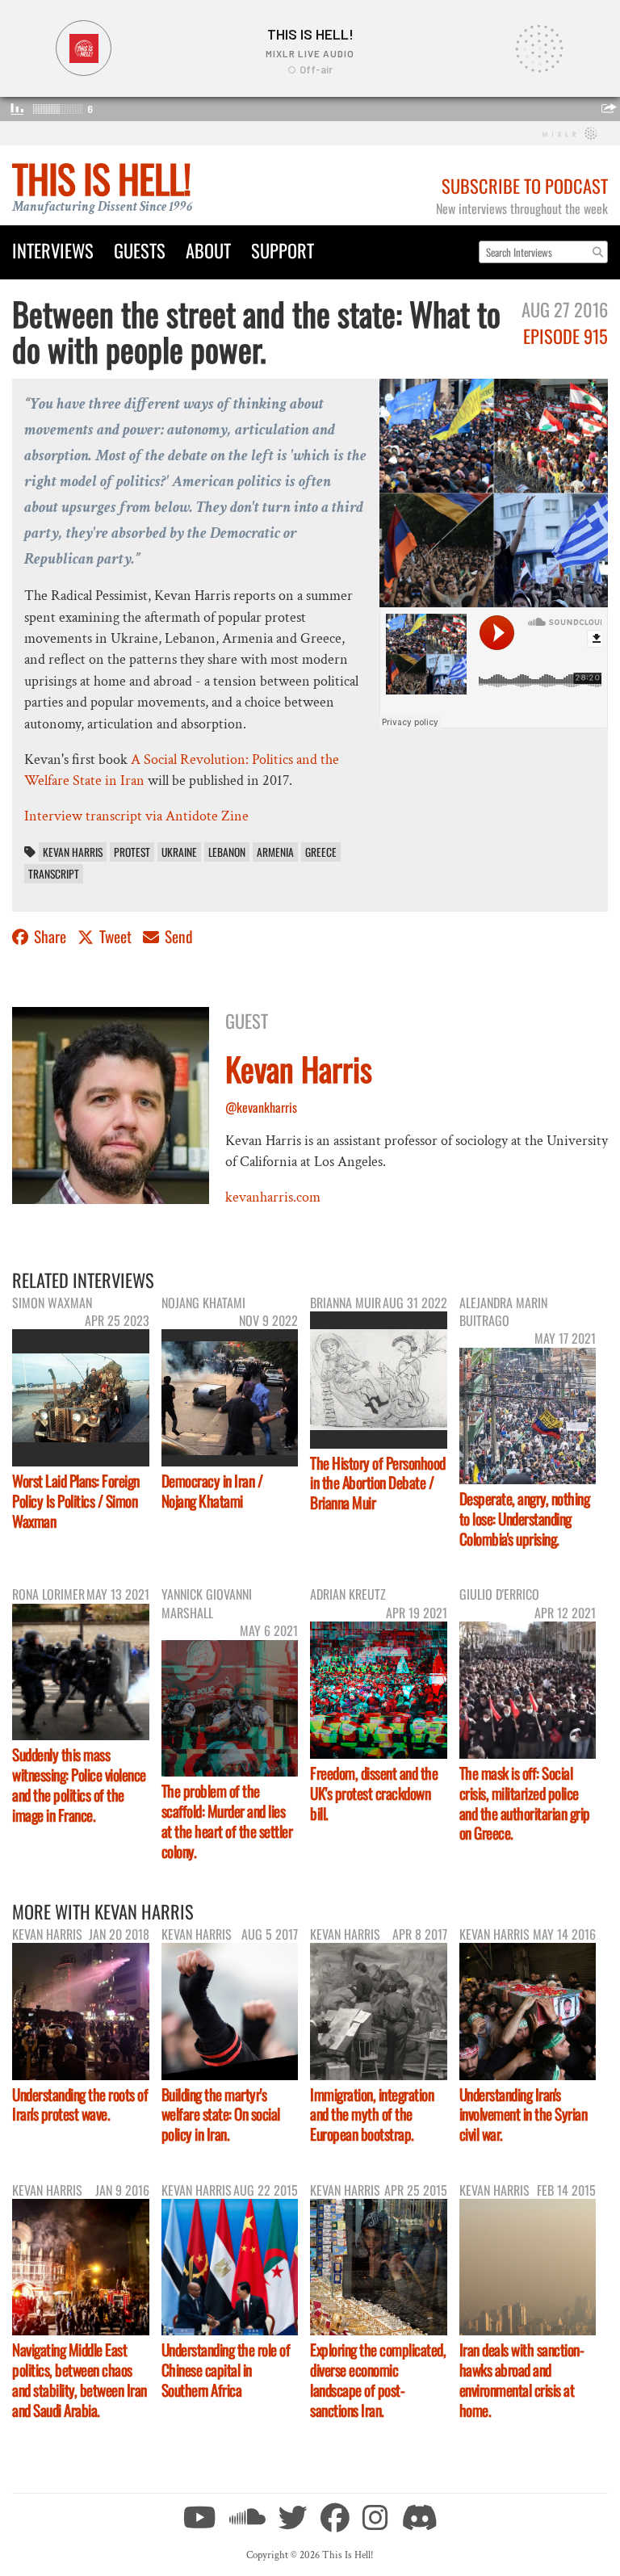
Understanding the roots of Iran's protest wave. (80, 2104)
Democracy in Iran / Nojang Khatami (212, 1491)
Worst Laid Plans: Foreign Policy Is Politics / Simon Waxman (76, 1501)
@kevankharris (261, 1107)
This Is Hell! (101, 178)
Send (177, 936)
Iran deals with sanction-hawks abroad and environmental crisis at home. (522, 2380)
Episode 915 (566, 336)
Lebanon (227, 852)
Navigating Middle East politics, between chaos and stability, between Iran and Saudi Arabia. (80, 2380)
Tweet (115, 936)
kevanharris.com (273, 1197)
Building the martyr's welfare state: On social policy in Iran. (221, 2115)
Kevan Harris (73, 852)
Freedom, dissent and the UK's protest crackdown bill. (374, 1793)
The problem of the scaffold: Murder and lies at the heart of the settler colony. (227, 1821)
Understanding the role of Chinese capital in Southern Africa (226, 2370)
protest (132, 852)
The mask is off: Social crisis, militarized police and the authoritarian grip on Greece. (525, 1803)
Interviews (53, 250)
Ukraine (179, 852)
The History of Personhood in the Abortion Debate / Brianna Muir (378, 1483)
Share (50, 936)
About (208, 250)
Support (283, 250)
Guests (140, 250)
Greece (321, 852)
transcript (54, 874)
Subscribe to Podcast (525, 185)
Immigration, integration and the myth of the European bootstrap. (372, 2115)
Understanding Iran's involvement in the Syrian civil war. (524, 2115)
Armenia (275, 852)
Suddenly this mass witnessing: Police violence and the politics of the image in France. (79, 1785)
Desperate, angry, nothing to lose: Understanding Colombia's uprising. (525, 1519)
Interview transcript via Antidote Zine (136, 816)
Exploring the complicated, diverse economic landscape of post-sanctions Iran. (378, 2380)
